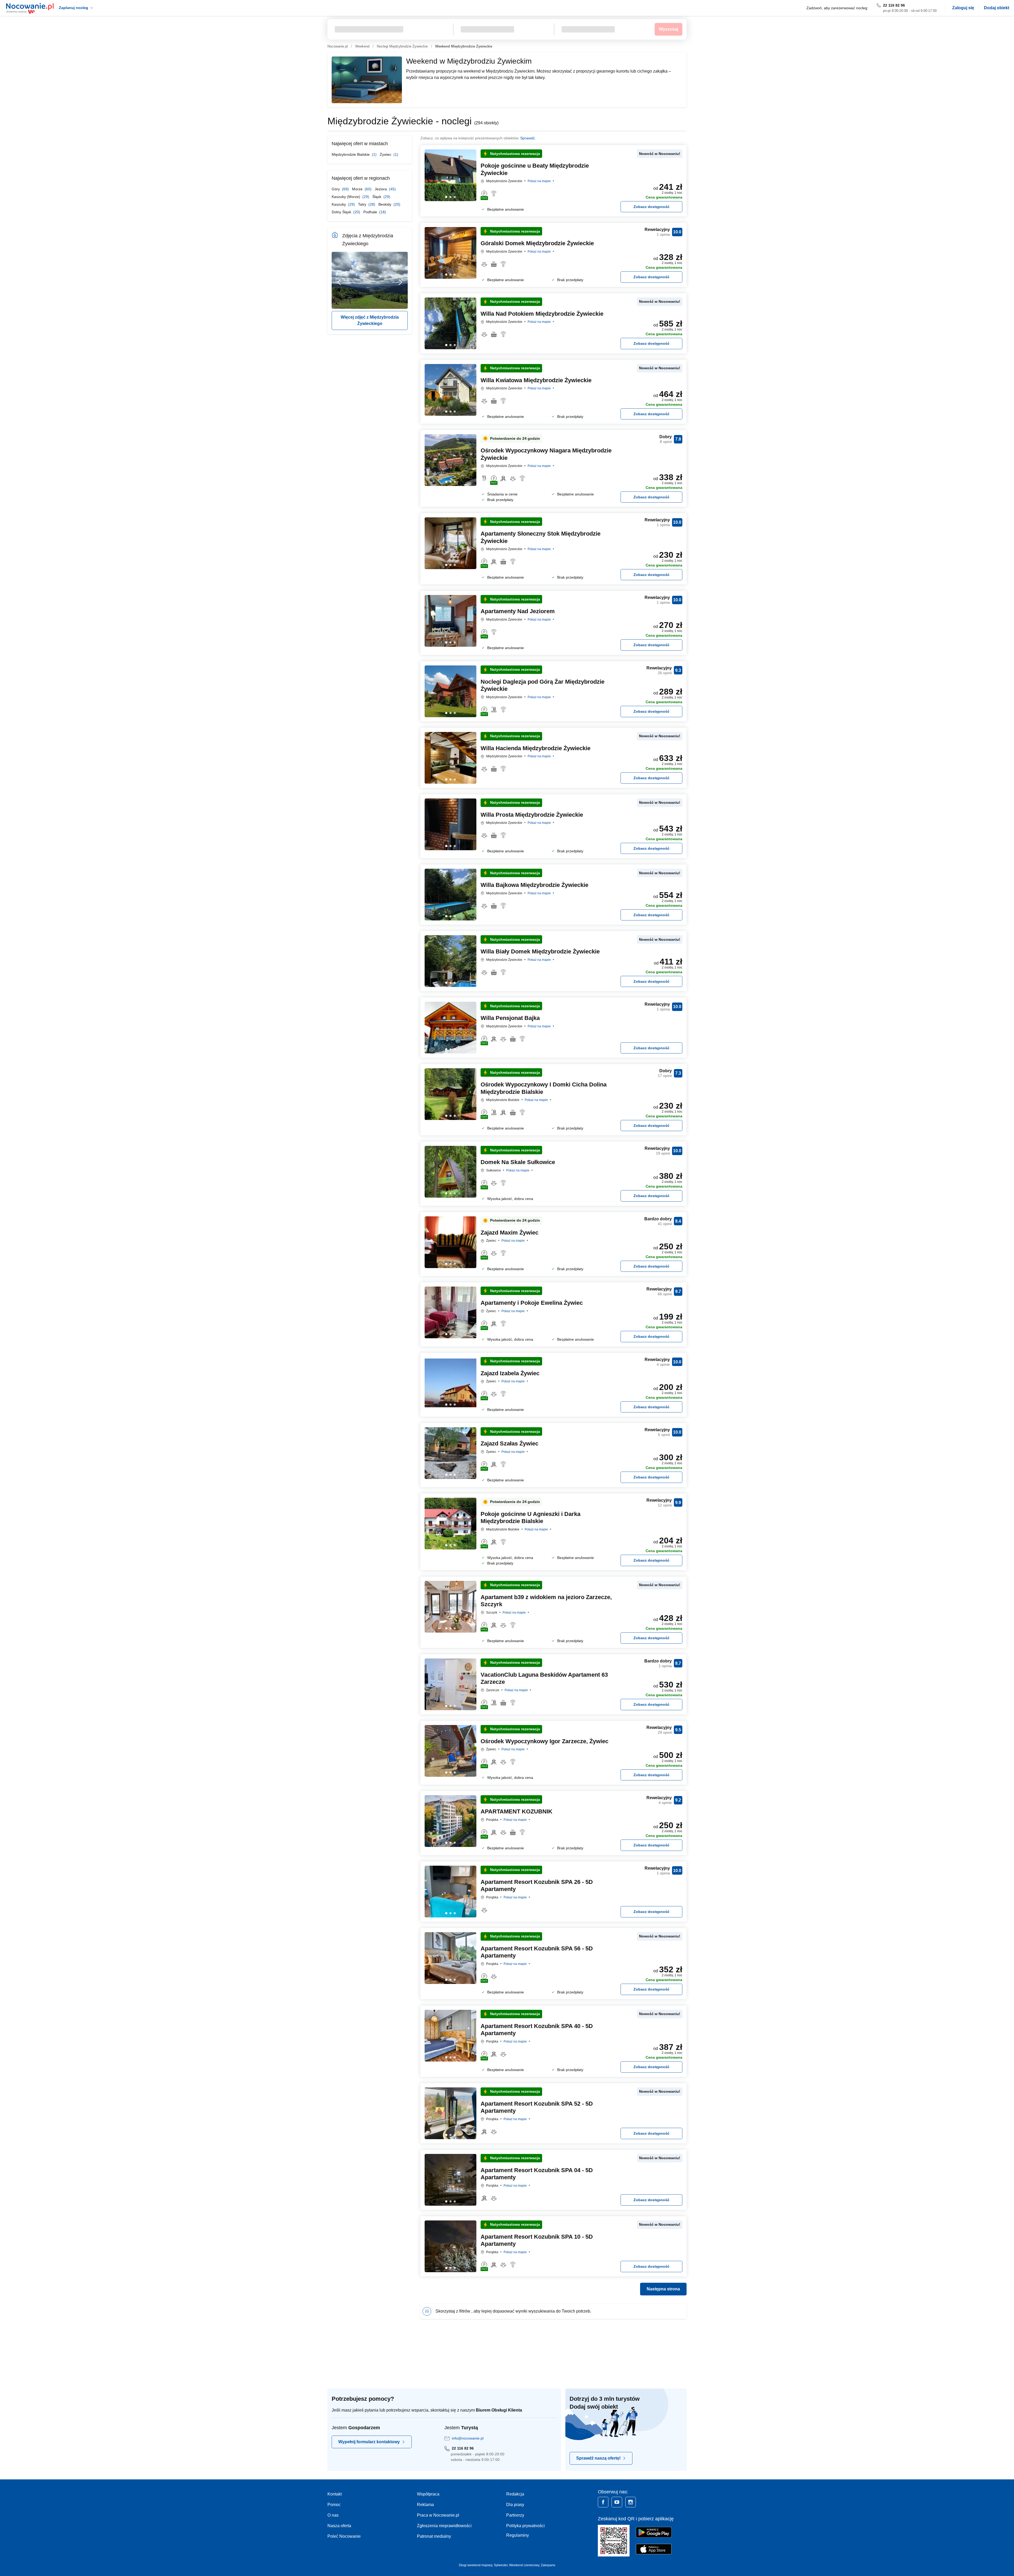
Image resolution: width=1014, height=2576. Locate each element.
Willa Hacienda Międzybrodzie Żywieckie (536, 748)
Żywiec (386, 154)
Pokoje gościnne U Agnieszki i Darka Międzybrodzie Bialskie (531, 1518)
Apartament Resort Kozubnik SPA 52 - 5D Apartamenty (537, 2107)
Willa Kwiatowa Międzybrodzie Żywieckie (536, 380)
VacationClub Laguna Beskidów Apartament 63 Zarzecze (544, 1678)
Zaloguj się (963, 8)
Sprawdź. (528, 138)
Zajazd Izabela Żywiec (510, 1373)
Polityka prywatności (525, 2526)
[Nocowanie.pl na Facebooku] (603, 2502)
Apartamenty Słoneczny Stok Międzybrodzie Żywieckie (541, 537)
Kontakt (335, 2494)
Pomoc (334, 2505)
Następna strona (663, 2289)
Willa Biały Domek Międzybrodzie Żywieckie (540, 951)
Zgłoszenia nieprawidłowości (444, 2526)
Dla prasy (515, 2505)
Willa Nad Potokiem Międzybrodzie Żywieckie (542, 314)
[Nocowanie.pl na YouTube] (617, 2502)
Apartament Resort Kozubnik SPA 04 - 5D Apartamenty (537, 2174)
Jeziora (381, 189)
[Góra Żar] (370, 280)
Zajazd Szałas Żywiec (510, 1443)
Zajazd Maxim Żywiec (510, 1233)
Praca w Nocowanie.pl (438, 2515)
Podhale (371, 212)
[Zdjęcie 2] (455, 197)
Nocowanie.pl (338, 46)
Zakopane (548, 2565)
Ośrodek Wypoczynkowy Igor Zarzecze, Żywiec (544, 1741)
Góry (336, 189)
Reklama (425, 2505)
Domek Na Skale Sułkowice (518, 1162)
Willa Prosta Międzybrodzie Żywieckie (532, 815)
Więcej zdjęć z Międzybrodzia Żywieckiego (370, 320)
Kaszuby (339, 204)
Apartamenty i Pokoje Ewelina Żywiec (532, 1303)
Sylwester (501, 2565)
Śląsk (377, 197)
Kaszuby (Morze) (346, 197)
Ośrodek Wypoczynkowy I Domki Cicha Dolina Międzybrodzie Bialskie (544, 1088)
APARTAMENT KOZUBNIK (517, 1811)
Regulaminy (518, 2535)
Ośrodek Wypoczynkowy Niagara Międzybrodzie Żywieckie (546, 454)
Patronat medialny (434, 2536)
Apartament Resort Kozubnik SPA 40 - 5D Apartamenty (537, 2030)
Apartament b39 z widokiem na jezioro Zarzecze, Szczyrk (546, 1601)
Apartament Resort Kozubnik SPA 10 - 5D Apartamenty (537, 2240)
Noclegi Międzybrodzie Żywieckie (402, 46)
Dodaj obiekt (997, 8)
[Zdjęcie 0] (446, 197)
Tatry (363, 204)
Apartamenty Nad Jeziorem (518, 611)
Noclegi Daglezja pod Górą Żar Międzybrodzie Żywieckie (543, 685)
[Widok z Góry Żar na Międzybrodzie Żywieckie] (339, 280)
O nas (333, 2515)
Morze (358, 189)
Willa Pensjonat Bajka (510, 1018)
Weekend (362, 46)
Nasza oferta (339, 2526)
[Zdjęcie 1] (450, 197)
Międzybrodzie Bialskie (351, 154)
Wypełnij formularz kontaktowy (369, 2442)
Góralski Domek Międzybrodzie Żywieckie (537, 243)
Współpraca (428, 2494)
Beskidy (385, 204)
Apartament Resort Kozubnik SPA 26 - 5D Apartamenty (537, 1886)
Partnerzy (515, 2515)
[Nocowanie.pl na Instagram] (631, 2502)
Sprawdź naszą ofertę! (598, 2458)
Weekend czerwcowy (524, 2565)
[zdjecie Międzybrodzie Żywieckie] (400, 280)
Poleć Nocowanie (344, 2536)
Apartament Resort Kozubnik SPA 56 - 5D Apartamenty (537, 1952)
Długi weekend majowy (476, 2565)
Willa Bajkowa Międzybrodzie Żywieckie (534, 885)
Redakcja (515, 2494)
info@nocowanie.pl (468, 2438)
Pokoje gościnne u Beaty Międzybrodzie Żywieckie (535, 169)
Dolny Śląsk (342, 212)
